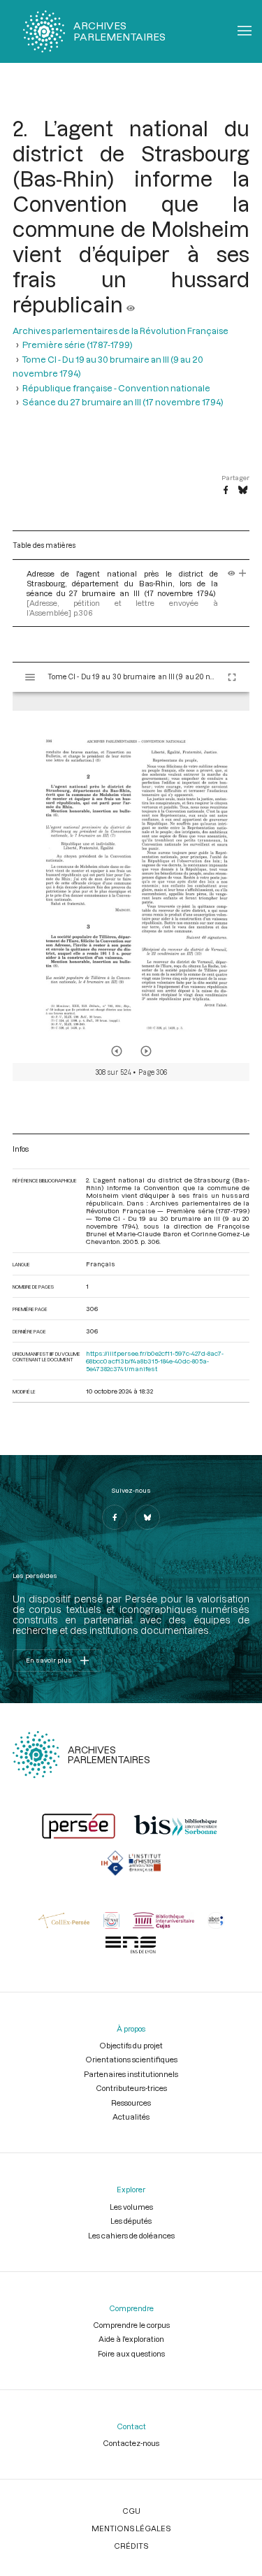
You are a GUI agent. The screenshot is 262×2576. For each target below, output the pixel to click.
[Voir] (131, 304)
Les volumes (131, 2207)
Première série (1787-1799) (78, 345)
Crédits (131, 2546)
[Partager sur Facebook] (226, 491)
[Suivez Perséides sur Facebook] (115, 1517)
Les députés (131, 2221)
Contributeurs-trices (131, 2088)
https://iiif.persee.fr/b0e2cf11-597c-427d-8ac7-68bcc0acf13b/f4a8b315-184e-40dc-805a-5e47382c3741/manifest (155, 1361)
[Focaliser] (243, 573)
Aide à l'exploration (131, 2339)
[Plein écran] (232, 677)
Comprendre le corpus (131, 2325)
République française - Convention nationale (116, 388)
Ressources (131, 2103)
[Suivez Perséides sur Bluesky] (147, 1517)
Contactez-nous (131, 2443)
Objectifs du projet (131, 2045)
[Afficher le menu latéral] (30, 677)
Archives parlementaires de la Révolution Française (121, 331)
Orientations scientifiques (131, 2059)
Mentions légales (131, 2528)
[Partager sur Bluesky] (243, 491)
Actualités (131, 2116)
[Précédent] (117, 1051)
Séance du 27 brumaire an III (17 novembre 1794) (123, 402)
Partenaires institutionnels (131, 2074)
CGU (131, 2511)
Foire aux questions (131, 2353)
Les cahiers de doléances (131, 2235)
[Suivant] (146, 1051)
